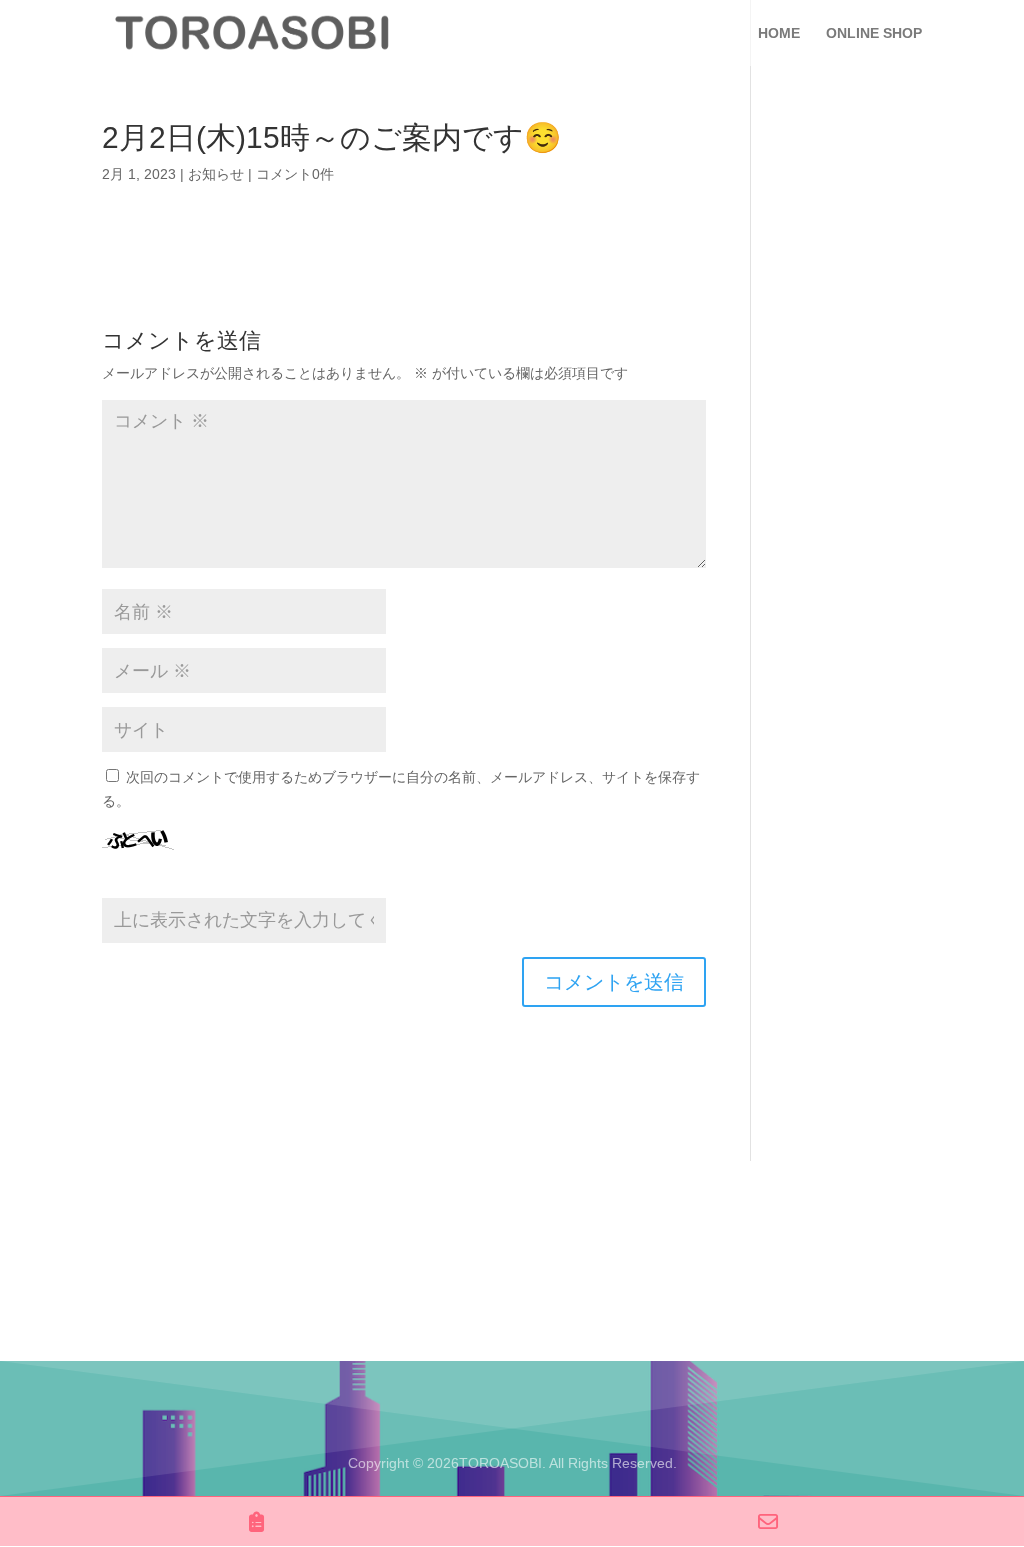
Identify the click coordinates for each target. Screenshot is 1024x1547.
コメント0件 (295, 174)
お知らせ (216, 174)
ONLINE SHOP (874, 33)
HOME (779, 33)
